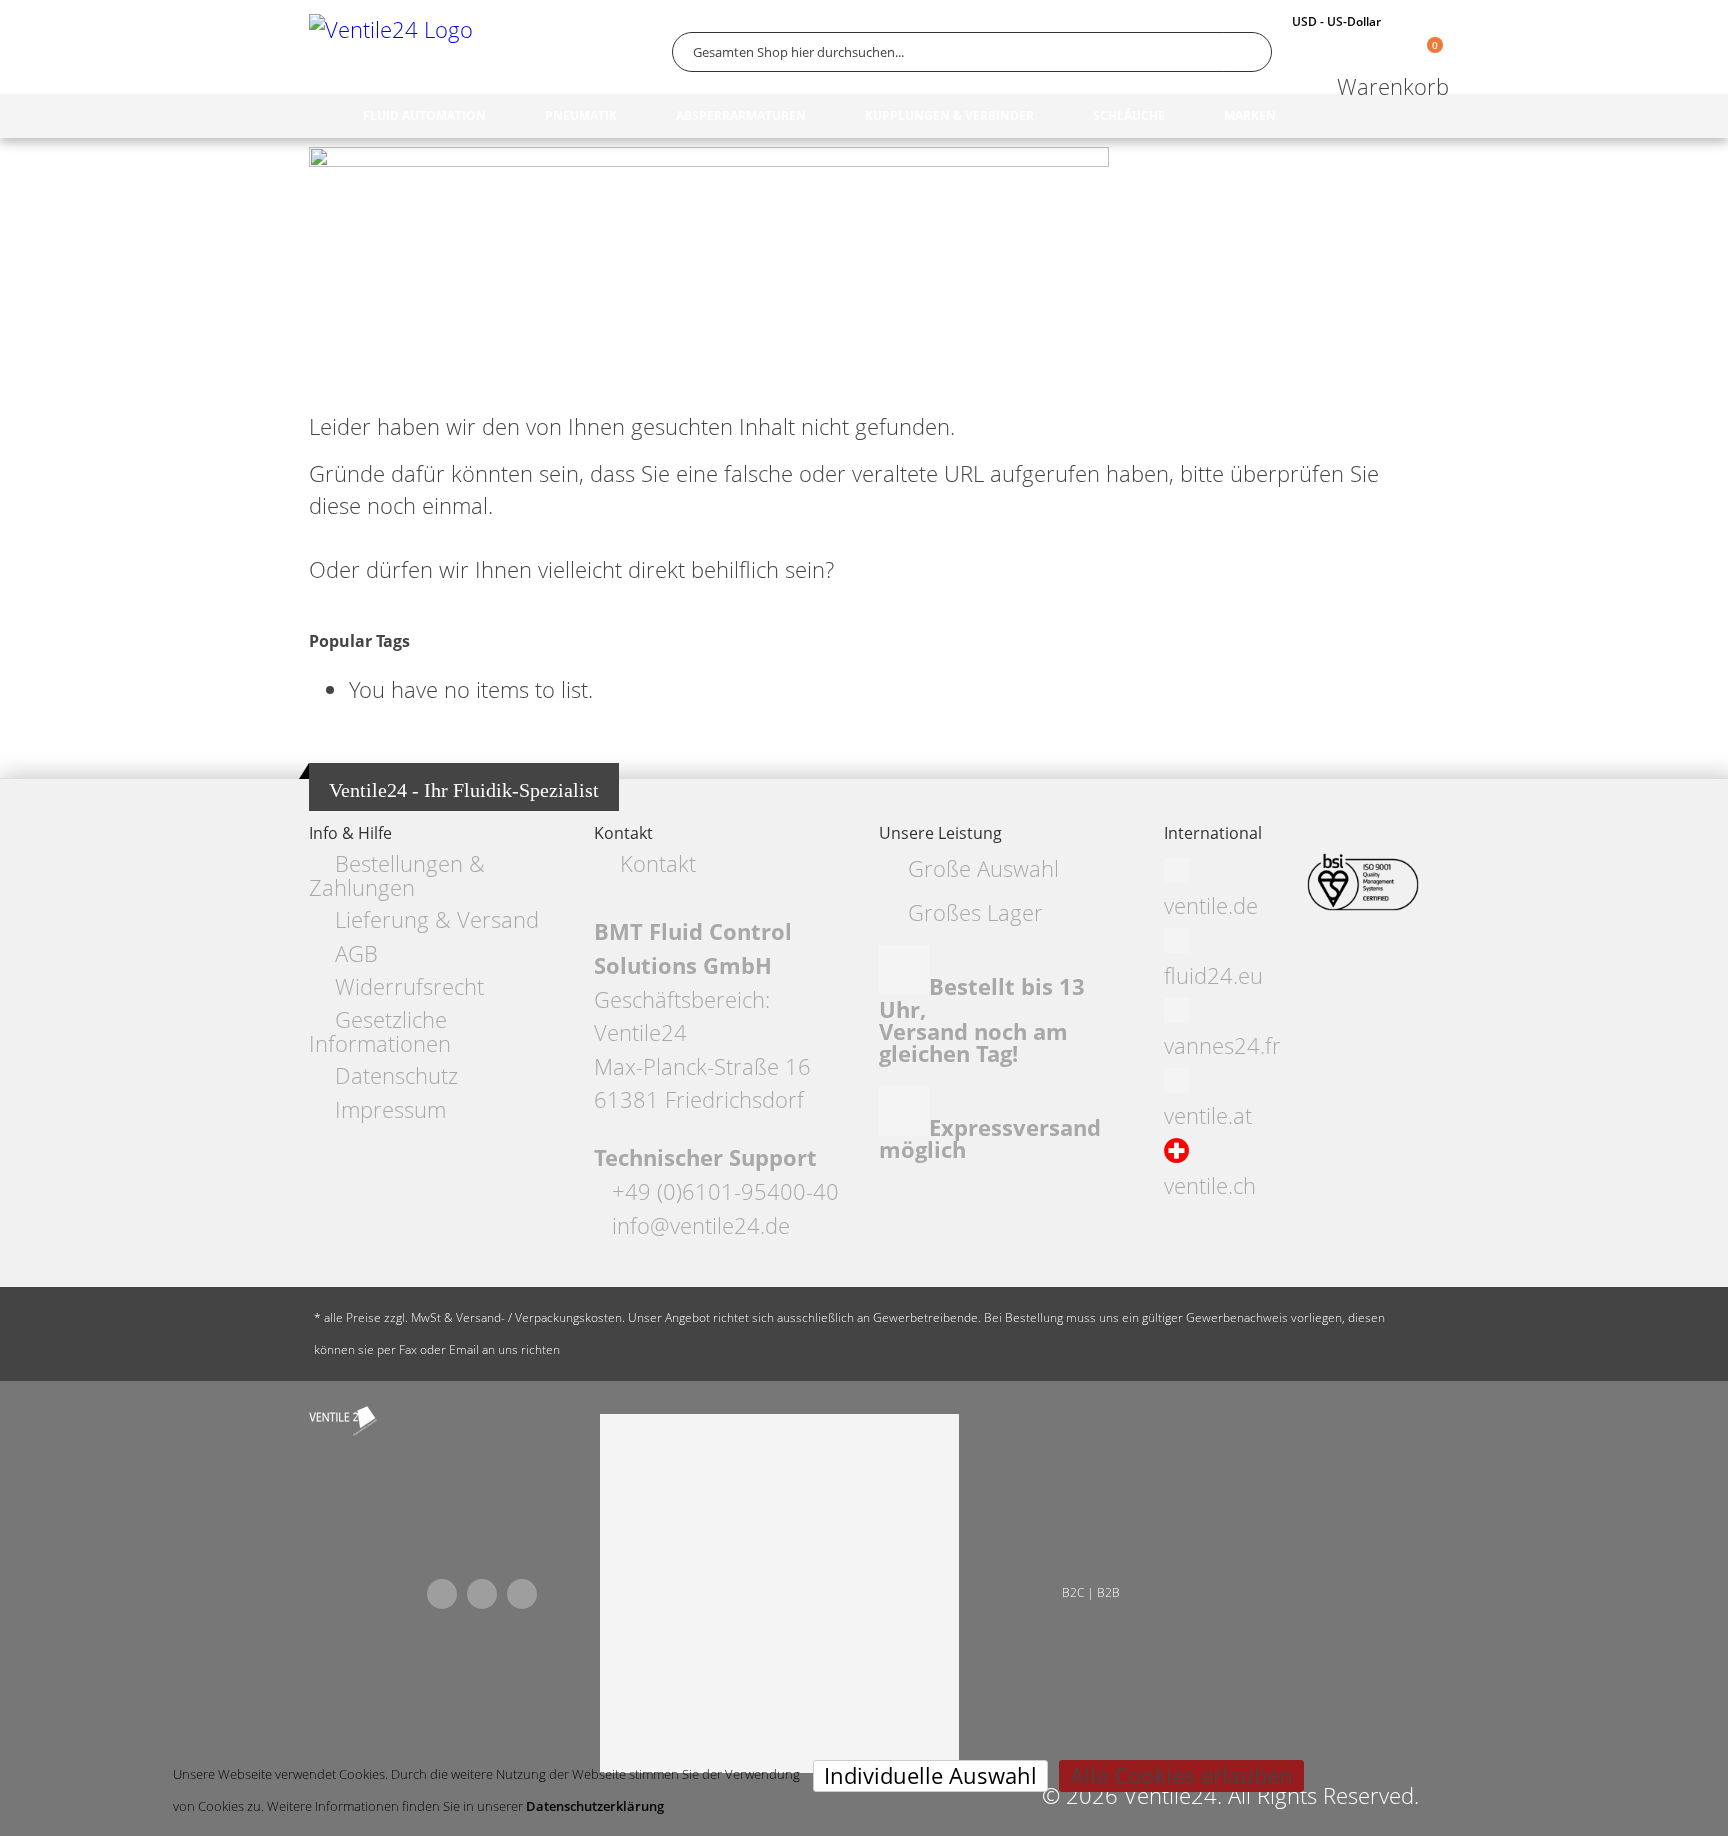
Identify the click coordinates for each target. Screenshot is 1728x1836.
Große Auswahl (983, 868)
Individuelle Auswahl (930, 1775)
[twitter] (482, 1594)
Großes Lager (975, 912)
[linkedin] (522, 1594)
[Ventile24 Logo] (394, 51)
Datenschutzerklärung (595, 1806)
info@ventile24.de (701, 1225)
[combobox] (972, 52)
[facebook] (442, 1594)
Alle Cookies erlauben (1181, 1775)
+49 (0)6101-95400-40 (725, 1191)
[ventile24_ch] (343, 1421)
